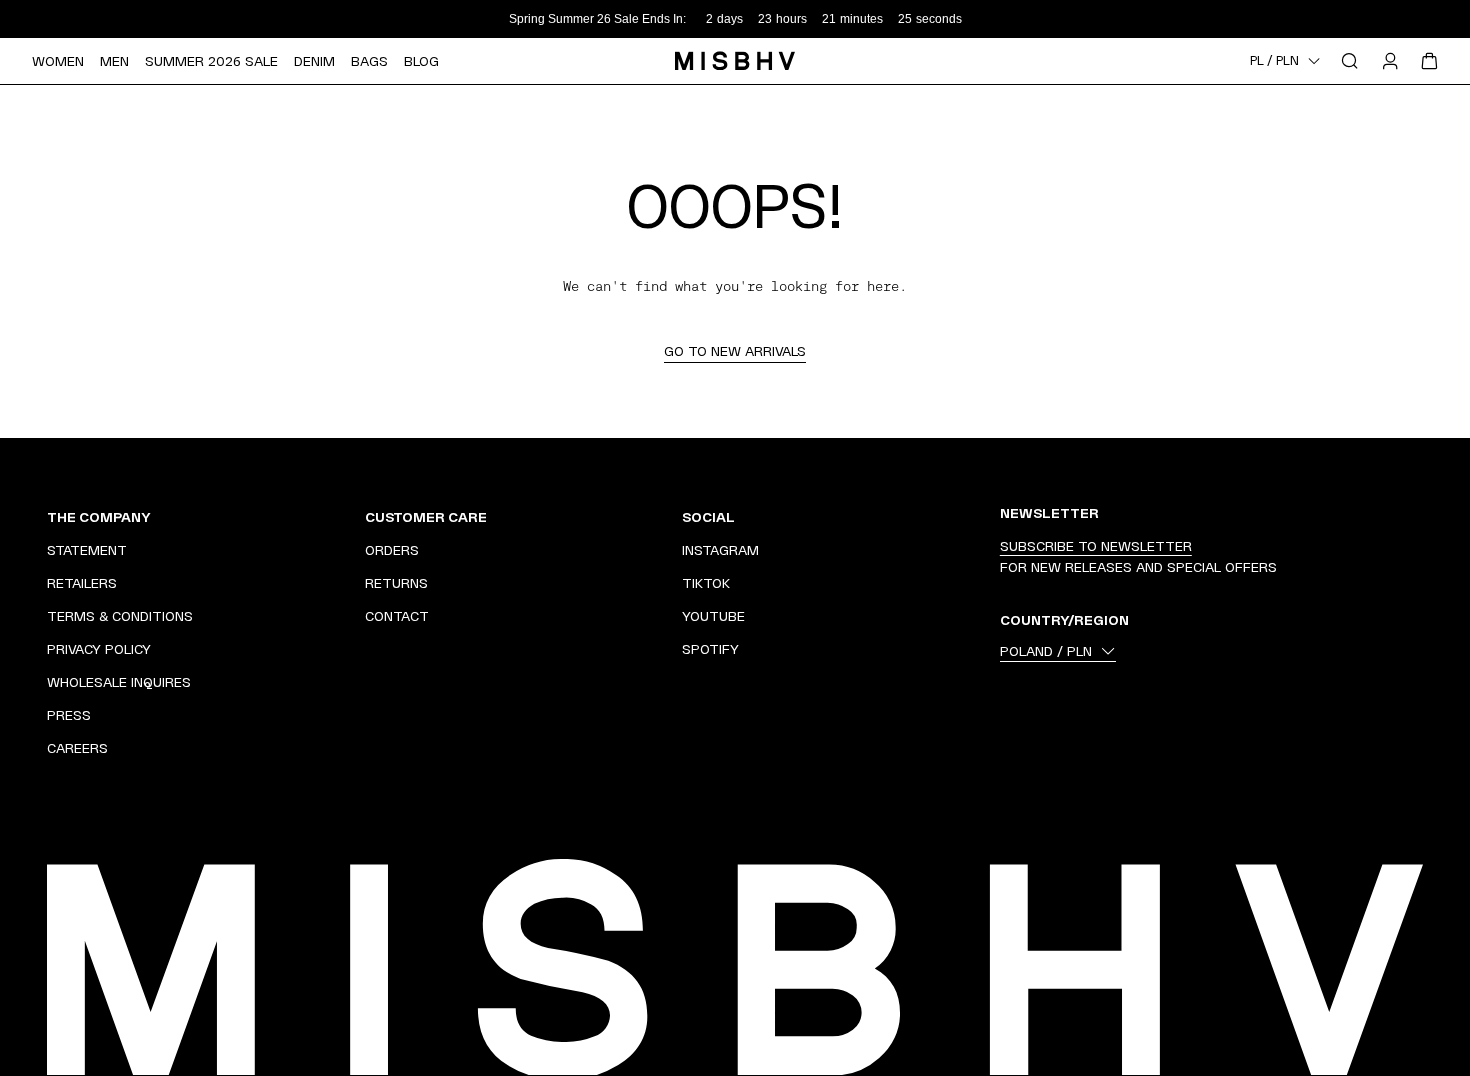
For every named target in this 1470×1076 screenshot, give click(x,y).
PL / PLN (1274, 61)
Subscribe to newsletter (1096, 546)
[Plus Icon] (323, 517)
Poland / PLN (1046, 651)
